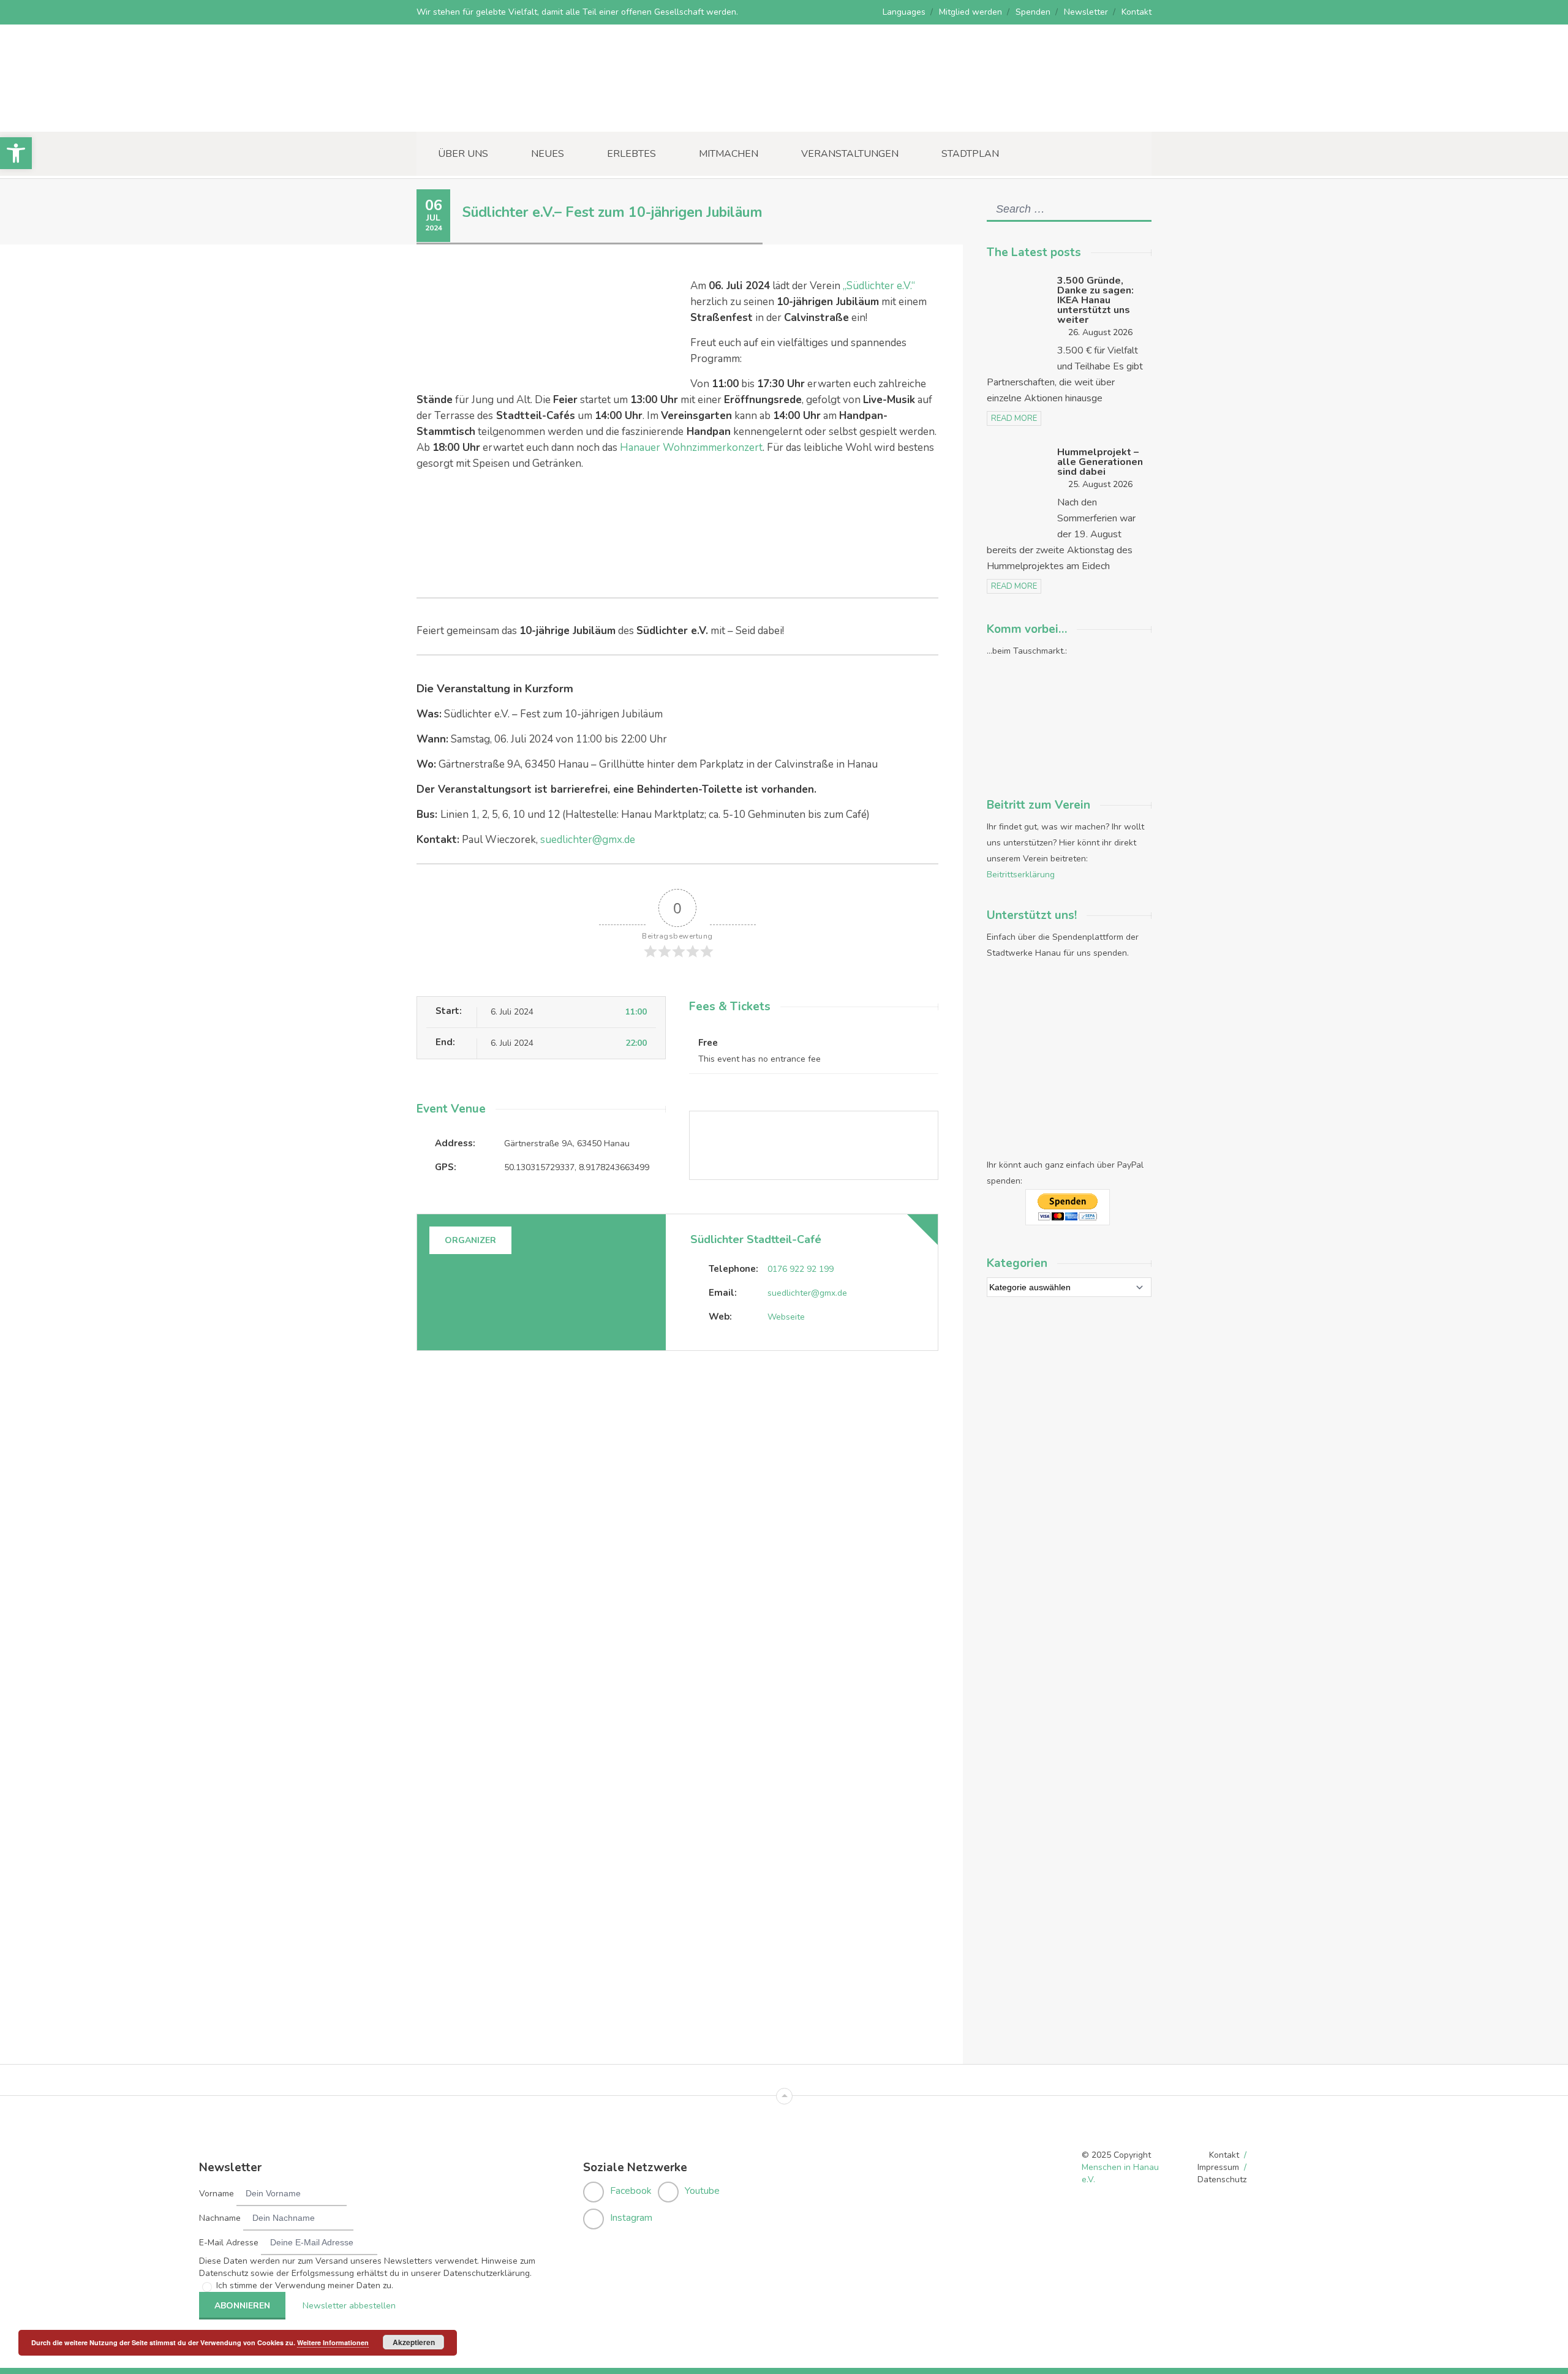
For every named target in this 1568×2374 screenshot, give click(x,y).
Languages (904, 12)
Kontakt (1136, 12)
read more (1014, 418)
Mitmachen (729, 154)
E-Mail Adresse (229, 2243)
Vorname (217, 2194)
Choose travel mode (716, 1433)
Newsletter (1086, 12)
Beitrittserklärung (1021, 875)
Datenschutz (1222, 2179)
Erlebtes (631, 154)
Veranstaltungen (850, 154)
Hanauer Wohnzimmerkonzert (691, 448)
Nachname (220, 2218)
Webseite (786, 1317)
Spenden (1033, 12)
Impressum (1218, 2167)
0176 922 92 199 (801, 1269)
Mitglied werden (971, 12)
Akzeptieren (414, 2342)
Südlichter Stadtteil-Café (756, 1239)
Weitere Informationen (333, 2342)
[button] (16, 153)
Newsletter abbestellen (349, 2306)
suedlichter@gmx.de (588, 840)
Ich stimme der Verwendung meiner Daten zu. (305, 2285)
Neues (548, 154)
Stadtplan (970, 154)
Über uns (463, 154)
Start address (702, 1382)
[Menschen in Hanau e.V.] (508, 115)
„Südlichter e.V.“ (879, 286)
